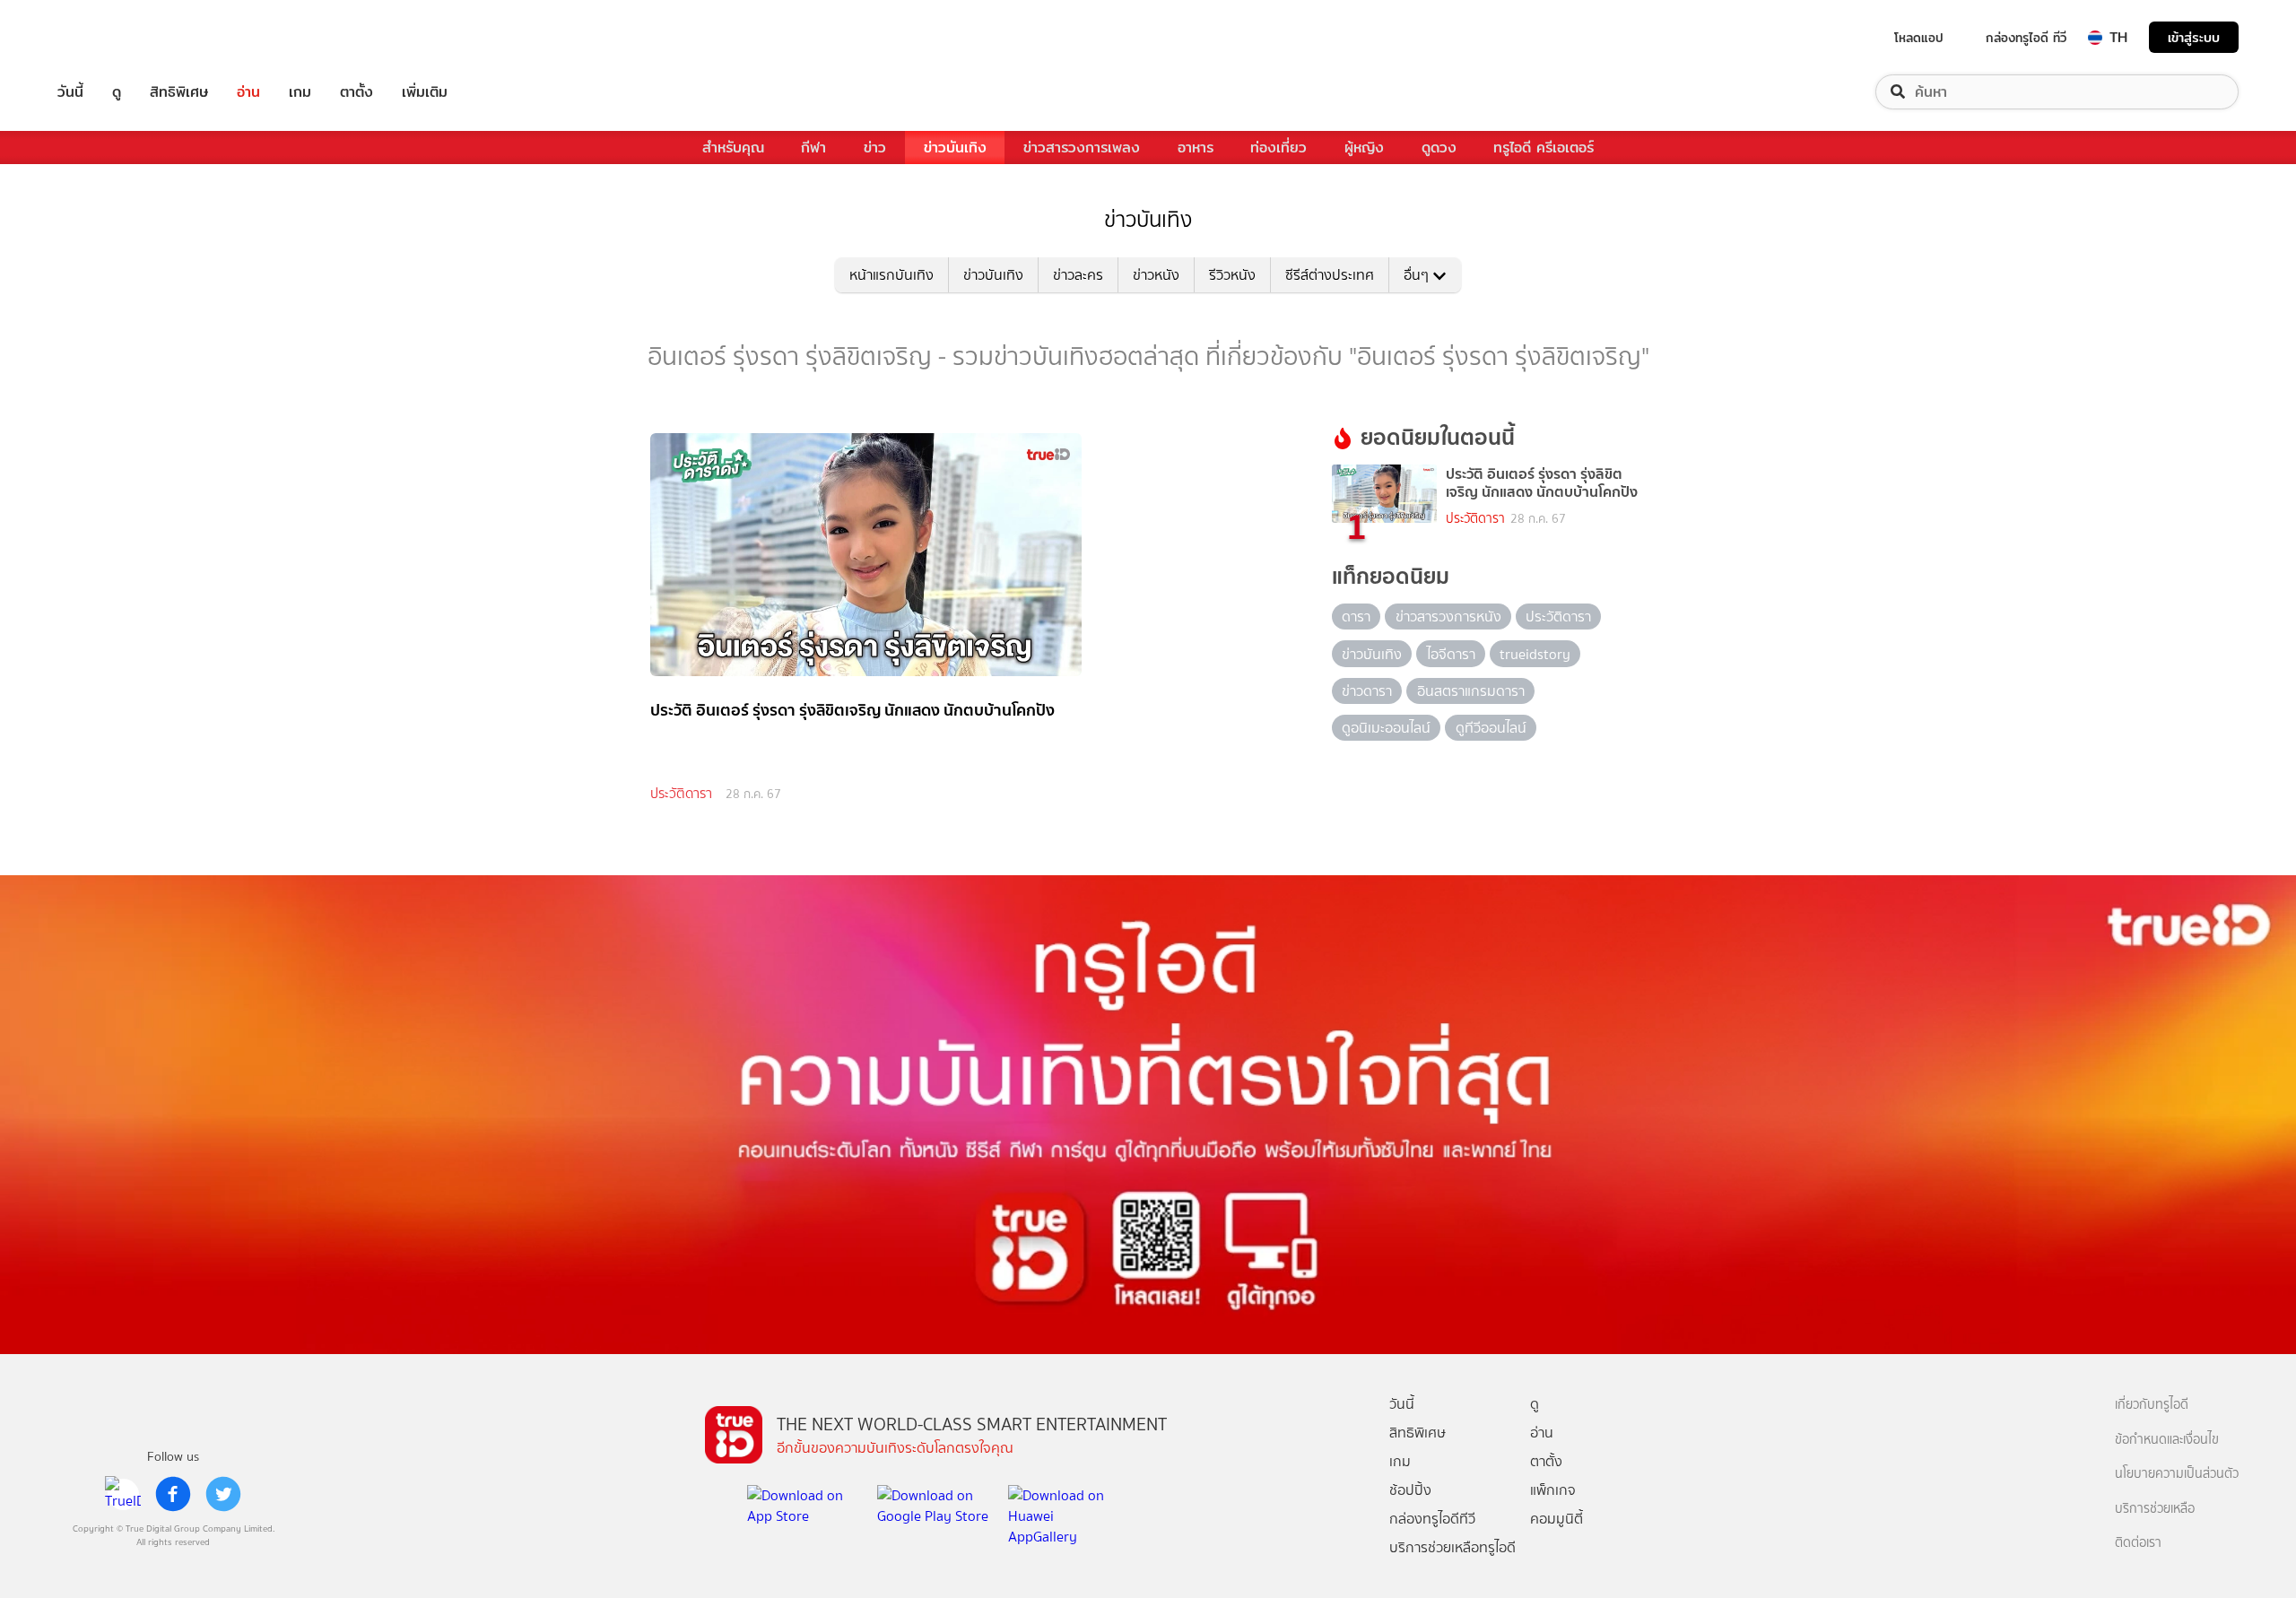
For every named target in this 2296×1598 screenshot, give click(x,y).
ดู (117, 92)
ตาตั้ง (357, 92)
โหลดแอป (1919, 38)
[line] (123, 1494)
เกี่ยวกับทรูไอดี (2152, 1405)
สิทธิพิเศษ (179, 92)
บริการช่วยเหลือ (2155, 1509)
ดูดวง (1439, 148)
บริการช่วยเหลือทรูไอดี (1452, 1547)
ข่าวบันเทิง (955, 148)
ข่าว (875, 148)
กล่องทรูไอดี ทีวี (2026, 38)
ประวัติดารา (681, 794)
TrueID (111, 37)
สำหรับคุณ (733, 148)
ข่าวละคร (1078, 275)
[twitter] (223, 1494)
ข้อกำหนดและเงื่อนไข (2167, 1440)
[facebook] (173, 1494)
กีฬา (813, 148)
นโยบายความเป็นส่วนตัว (2177, 1474)
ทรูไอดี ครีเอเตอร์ (1544, 148)
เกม (300, 92)
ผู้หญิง (1364, 148)
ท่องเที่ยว (1278, 148)
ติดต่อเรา (2138, 1543)
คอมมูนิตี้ (1557, 1519)
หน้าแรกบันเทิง (891, 275)
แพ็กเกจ (1553, 1490)
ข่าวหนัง (1156, 275)
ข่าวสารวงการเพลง (1082, 148)
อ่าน (248, 92)
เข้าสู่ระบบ (2194, 37)
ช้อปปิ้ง (1410, 1490)
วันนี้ (70, 92)
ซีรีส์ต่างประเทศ (1330, 275)
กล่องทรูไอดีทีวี (1432, 1519)
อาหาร (1196, 148)
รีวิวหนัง (1232, 275)
